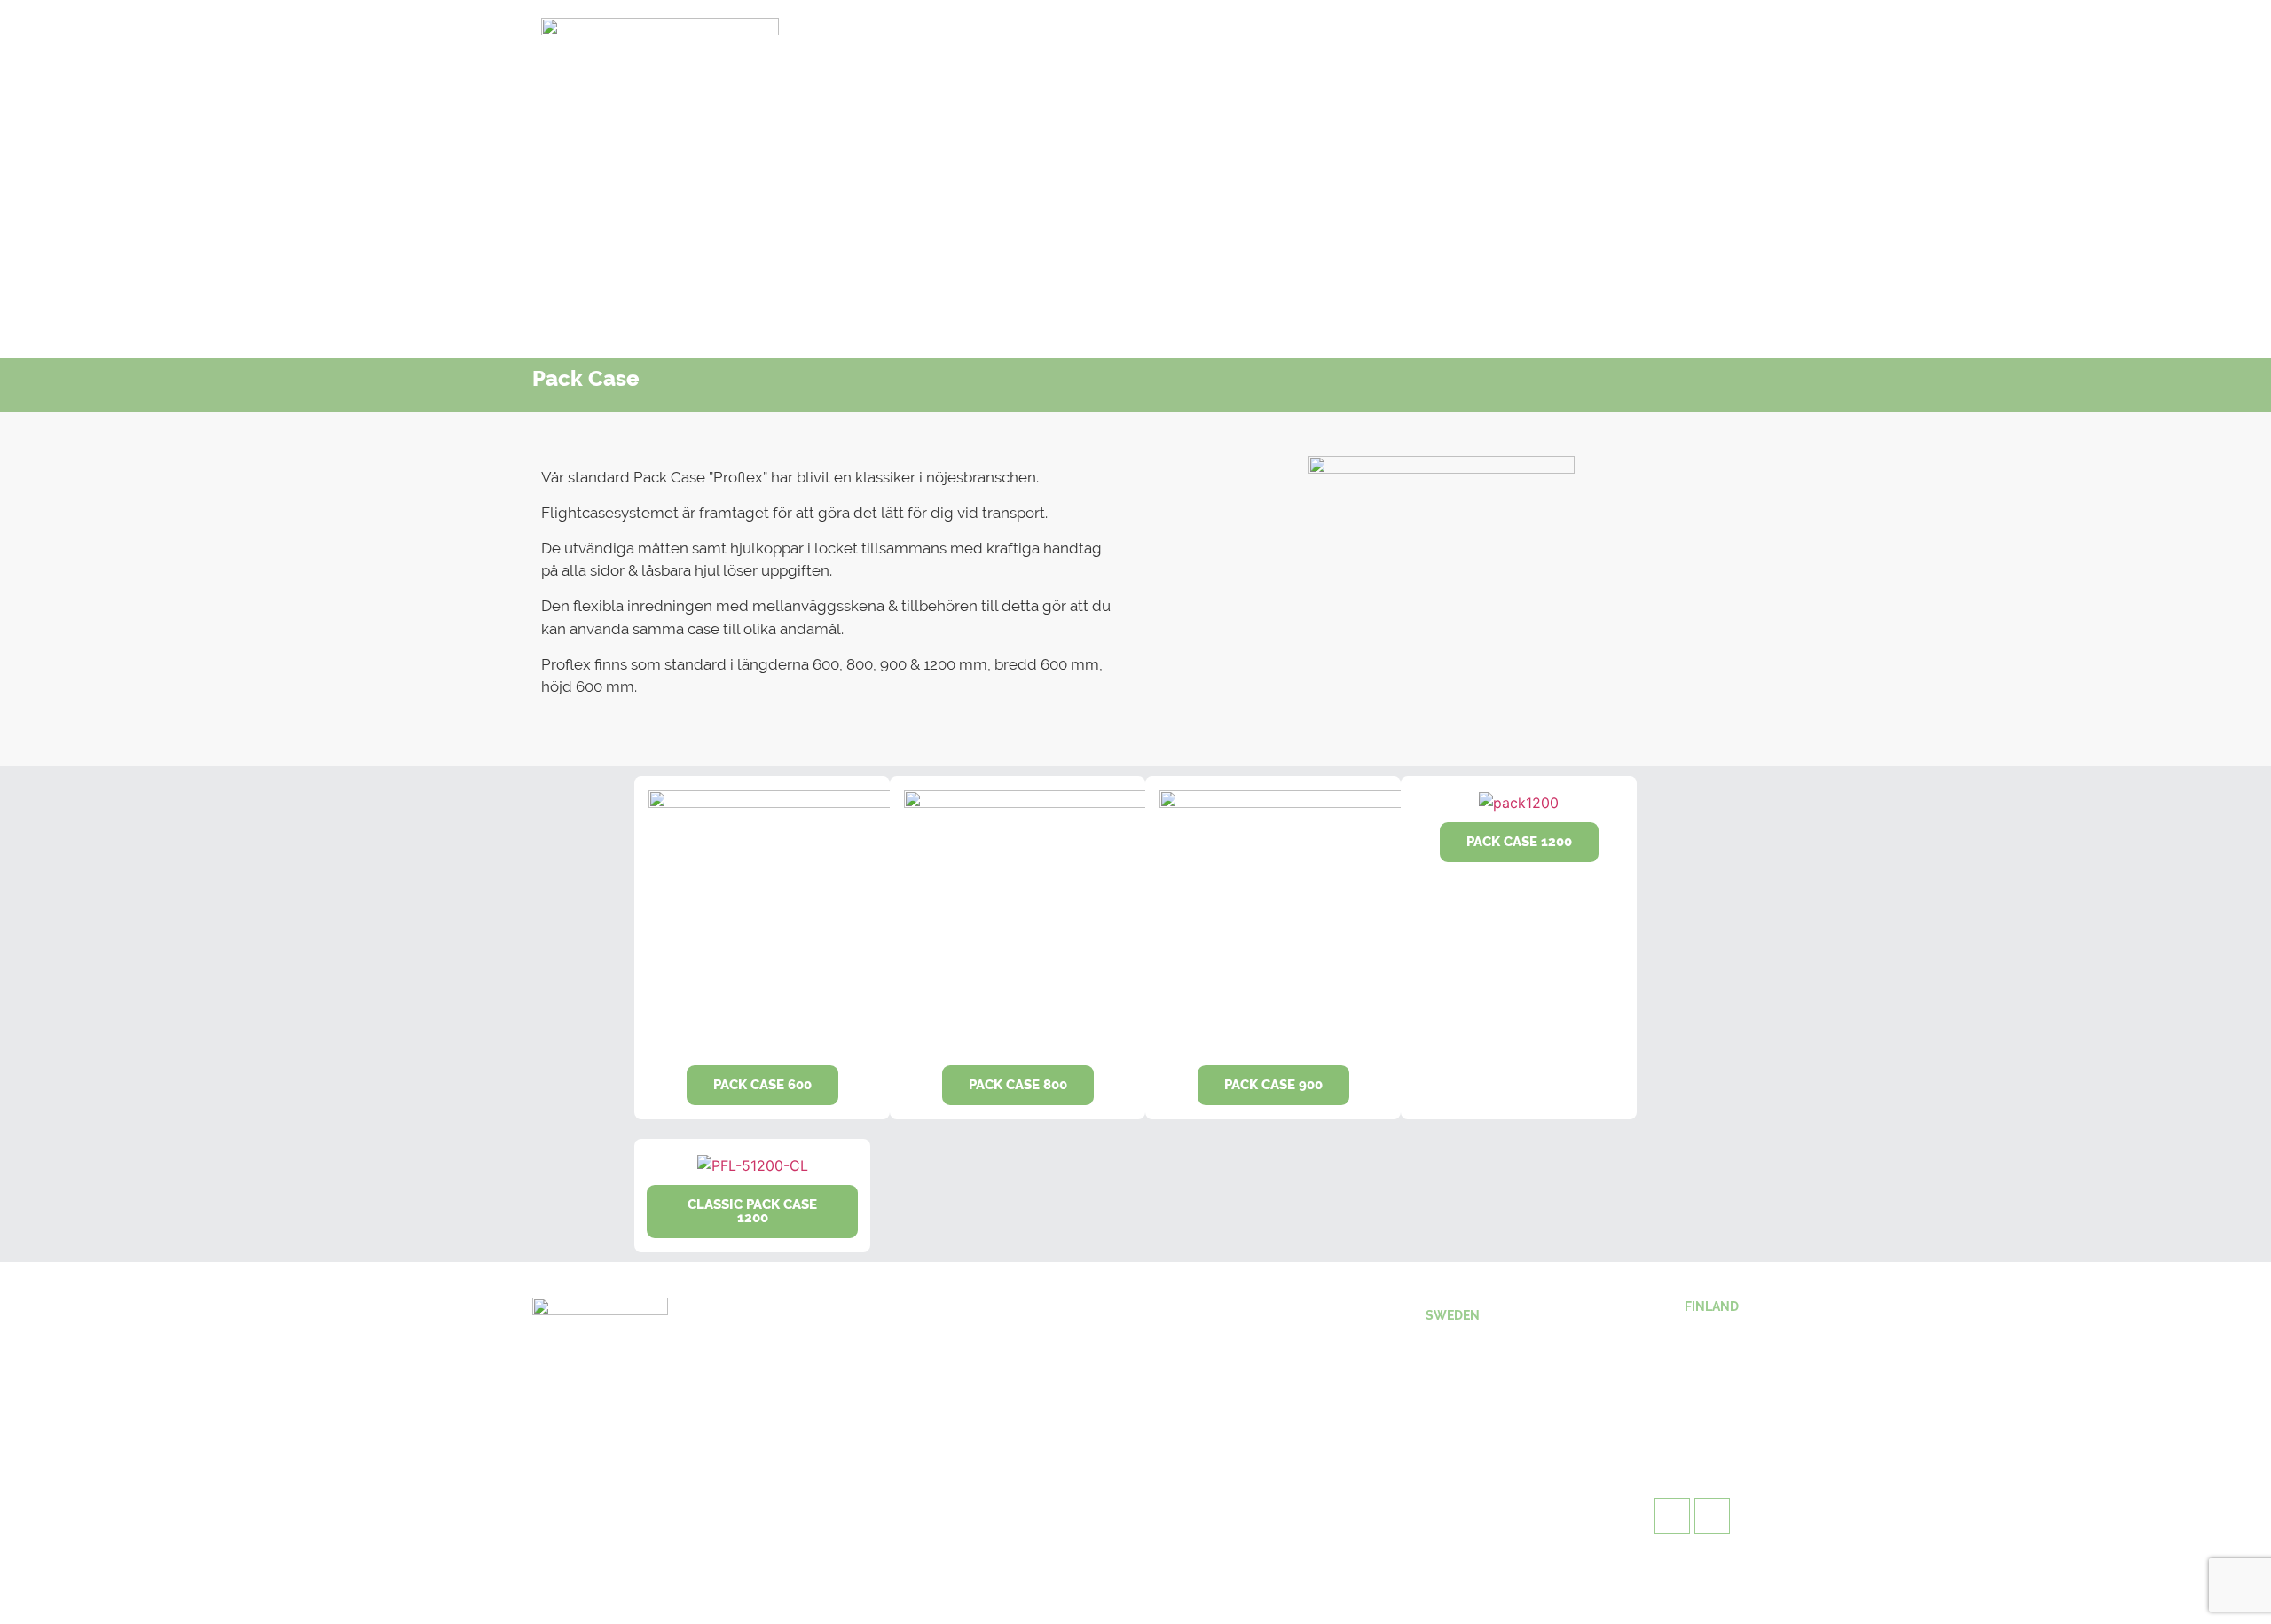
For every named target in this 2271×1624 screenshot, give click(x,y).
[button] (762, 1085)
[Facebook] (1436, 40)
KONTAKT (1166, 38)
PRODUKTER (766, 38)
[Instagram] (1485, 40)
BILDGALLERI (1054, 38)
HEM (672, 38)
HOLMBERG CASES (909, 38)
